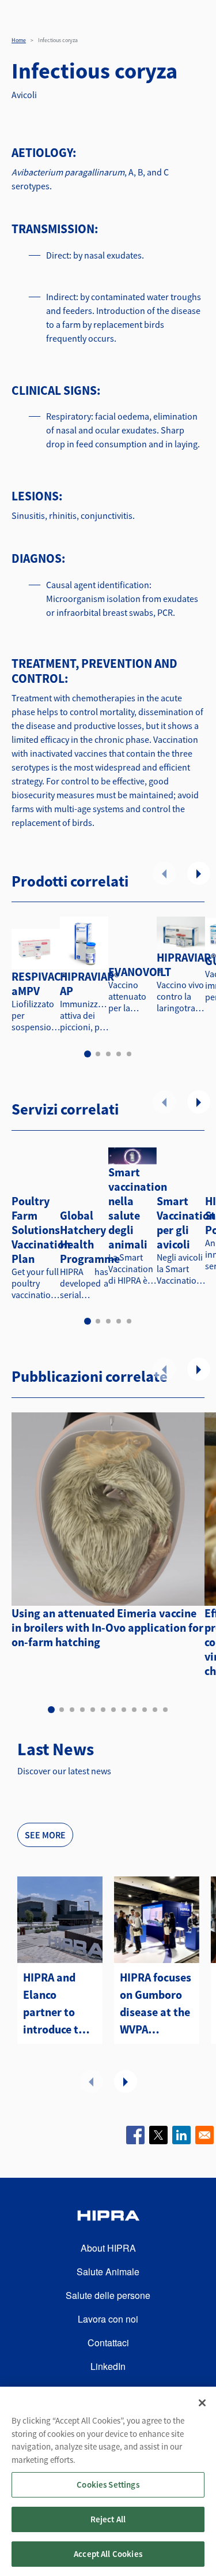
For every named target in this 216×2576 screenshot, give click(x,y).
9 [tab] (134, 1710)
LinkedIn (108, 2366)
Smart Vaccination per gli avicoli (186, 1222)
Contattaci (108, 2343)
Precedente (164, 873)
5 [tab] (129, 1054)
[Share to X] (158, 2135)
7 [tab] (113, 1710)
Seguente (199, 873)
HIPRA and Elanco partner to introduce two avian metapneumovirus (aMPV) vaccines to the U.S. (60, 2004)
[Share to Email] (204, 2135)
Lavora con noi (108, 2319)
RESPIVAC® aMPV (39, 984)
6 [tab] (103, 1710)
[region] (108, 2481)
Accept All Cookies (108, 2554)
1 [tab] (88, 1054)
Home (19, 40)
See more (45, 1835)
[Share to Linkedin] (181, 2135)
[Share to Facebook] (135, 2135)
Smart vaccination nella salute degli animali (138, 1208)
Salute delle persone (108, 2295)
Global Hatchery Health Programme (90, 1237)
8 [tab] (124, 1710)
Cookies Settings (108, 2485)
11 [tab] (155, 1710)
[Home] (108, 2217)
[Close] (202, 2403)
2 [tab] (98, 1054)
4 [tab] (119, 1054)
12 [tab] (165, 1710)
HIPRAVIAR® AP (90, 984)
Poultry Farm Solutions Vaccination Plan (41, 1230)
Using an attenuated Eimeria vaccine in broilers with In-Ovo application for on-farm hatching (107, 1627)
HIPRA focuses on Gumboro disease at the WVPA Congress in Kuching (156, 2004)
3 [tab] (108, 1054)
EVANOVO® (135, 972)
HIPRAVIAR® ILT (186, 964)
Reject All (108, 2519)
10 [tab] (145, 1710)
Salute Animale (108, 2272)
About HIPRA (108, 2248)
